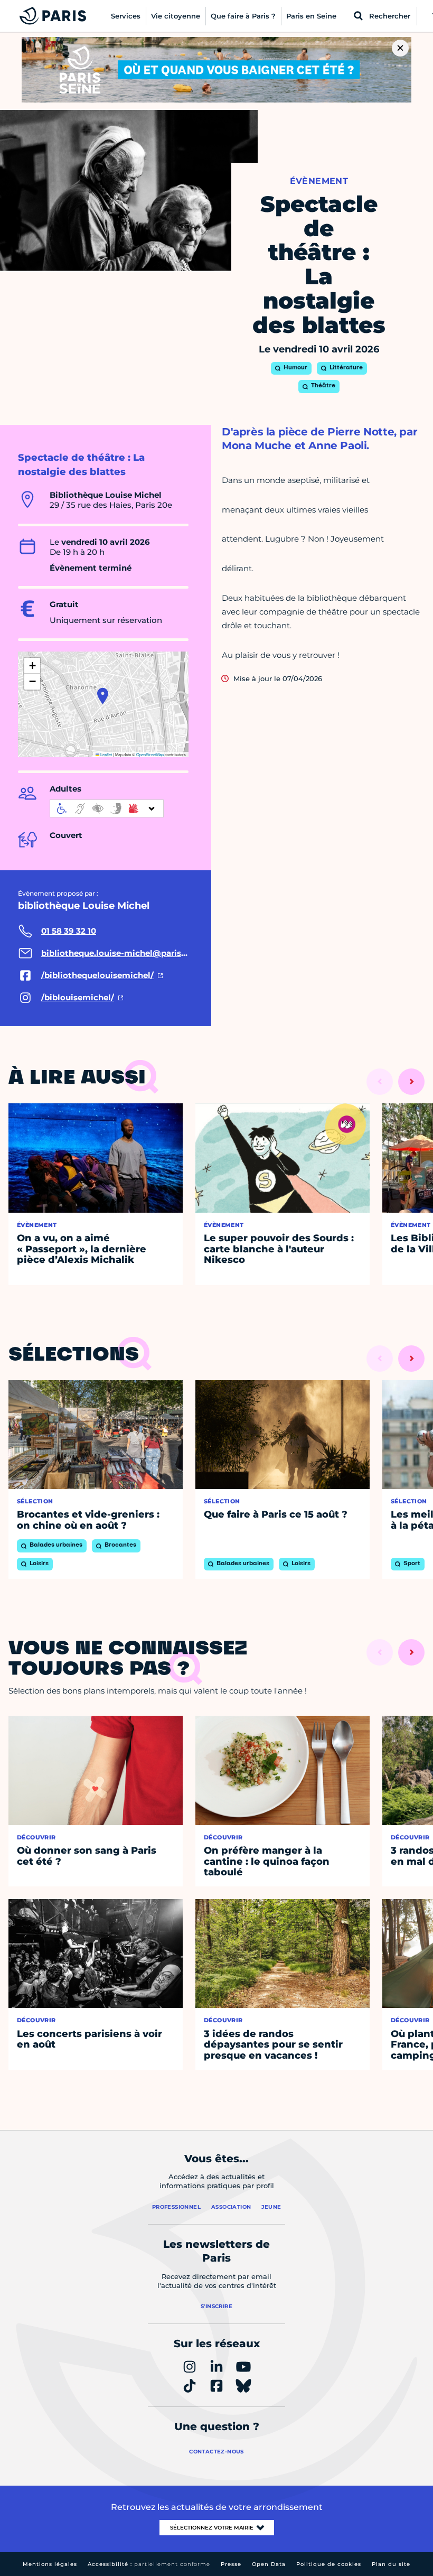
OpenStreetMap (150, 754)
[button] (103, 696)
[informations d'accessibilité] (107, 808)
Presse (231, 2564)
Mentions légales (50, 2564)
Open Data (269, 2564)
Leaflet (106, 754)
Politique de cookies (329, 2564)
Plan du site (391, 2564)
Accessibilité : (149, 2564)
